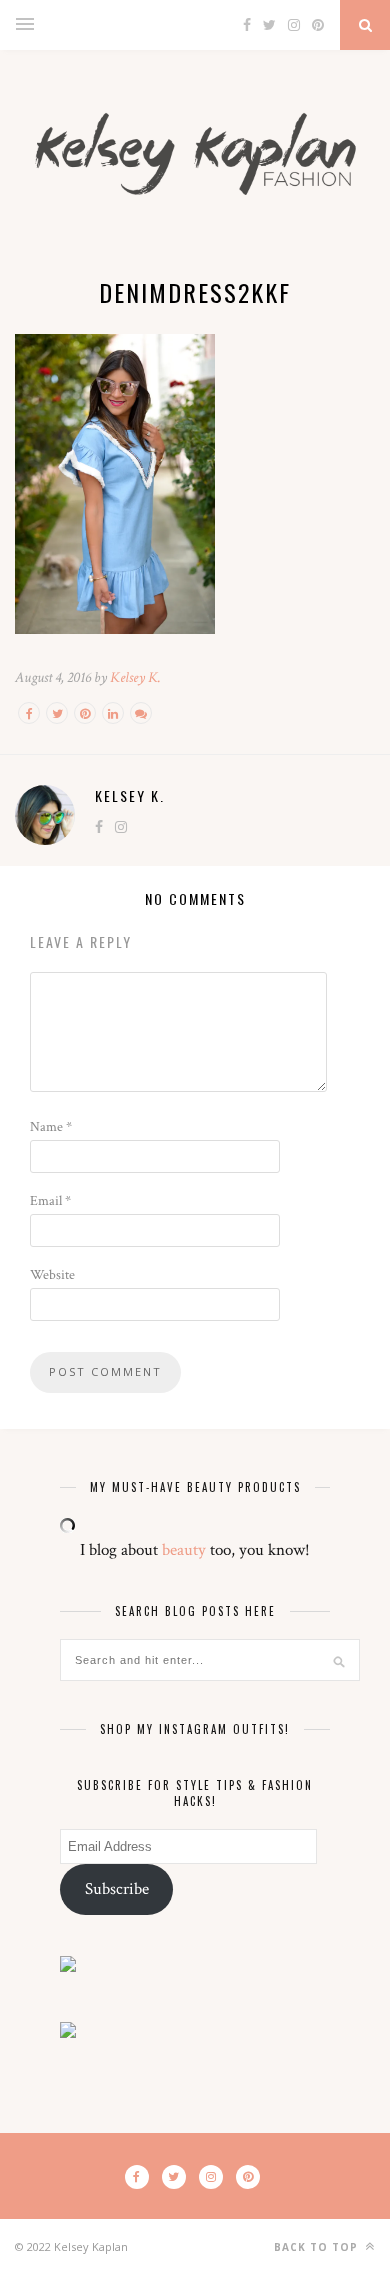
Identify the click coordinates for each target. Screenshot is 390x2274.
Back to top (318, 2247)
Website (52, 1275)
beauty (184, 1550)
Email (50, 1201)
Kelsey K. (135, 677)
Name (51, 1127)
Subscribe (117, 1889)
